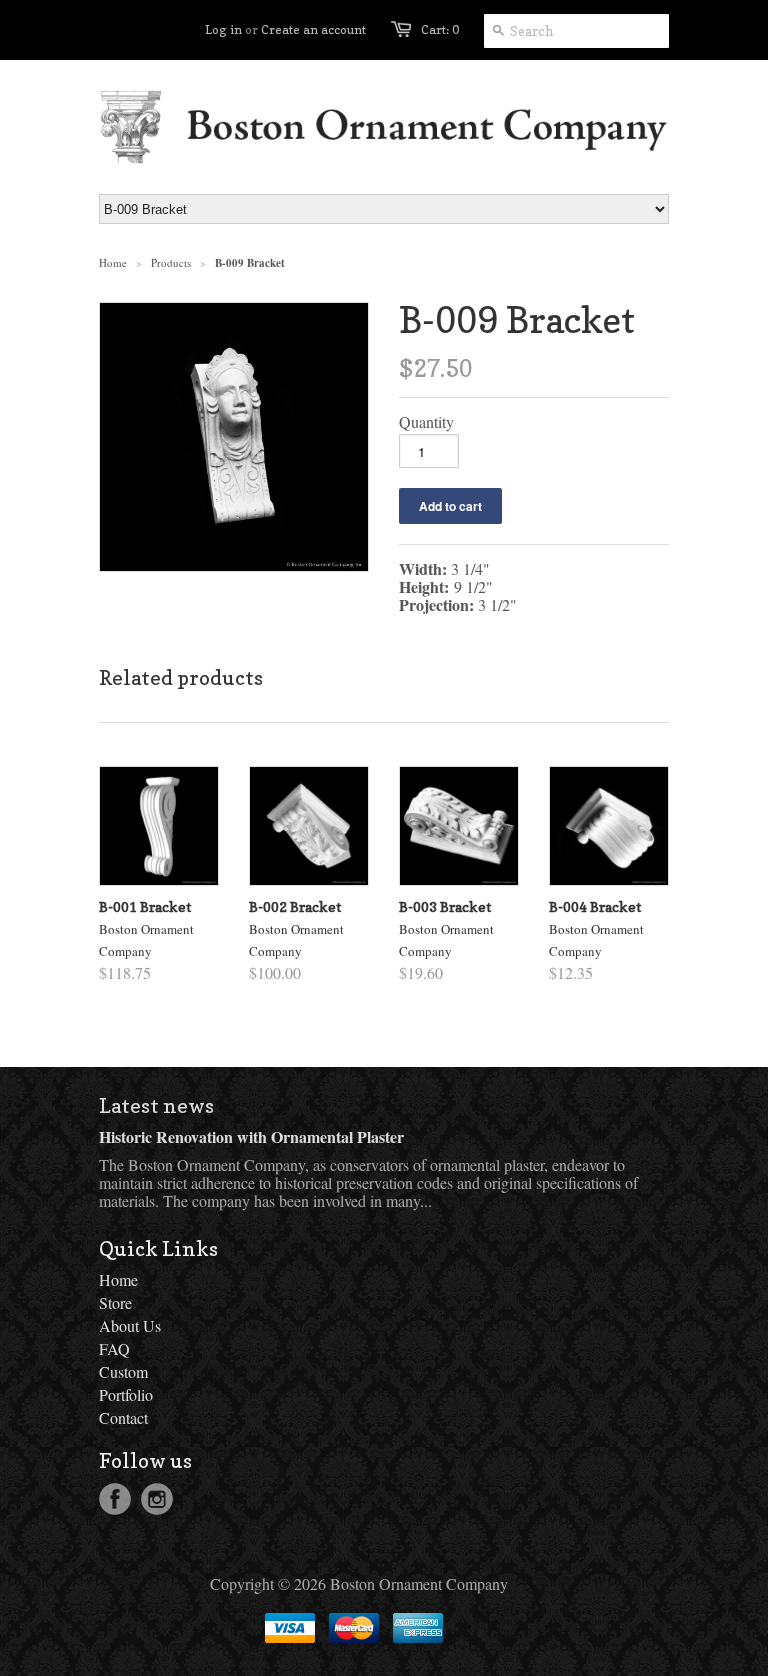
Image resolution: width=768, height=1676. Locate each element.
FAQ (114, 1348)
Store (115, 1302)
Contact (123, 1417)
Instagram (157, 1499)
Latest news (156, 1106)
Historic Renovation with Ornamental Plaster (251, 1136)
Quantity (426, 422)
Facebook (115, 1499)
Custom (123, 1371)
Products (171, 262)
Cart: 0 (440, 29)
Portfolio (126, 1394)
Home (118, 1279)
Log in (223, 29)
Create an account (313, 29)
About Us (130, 1325)
